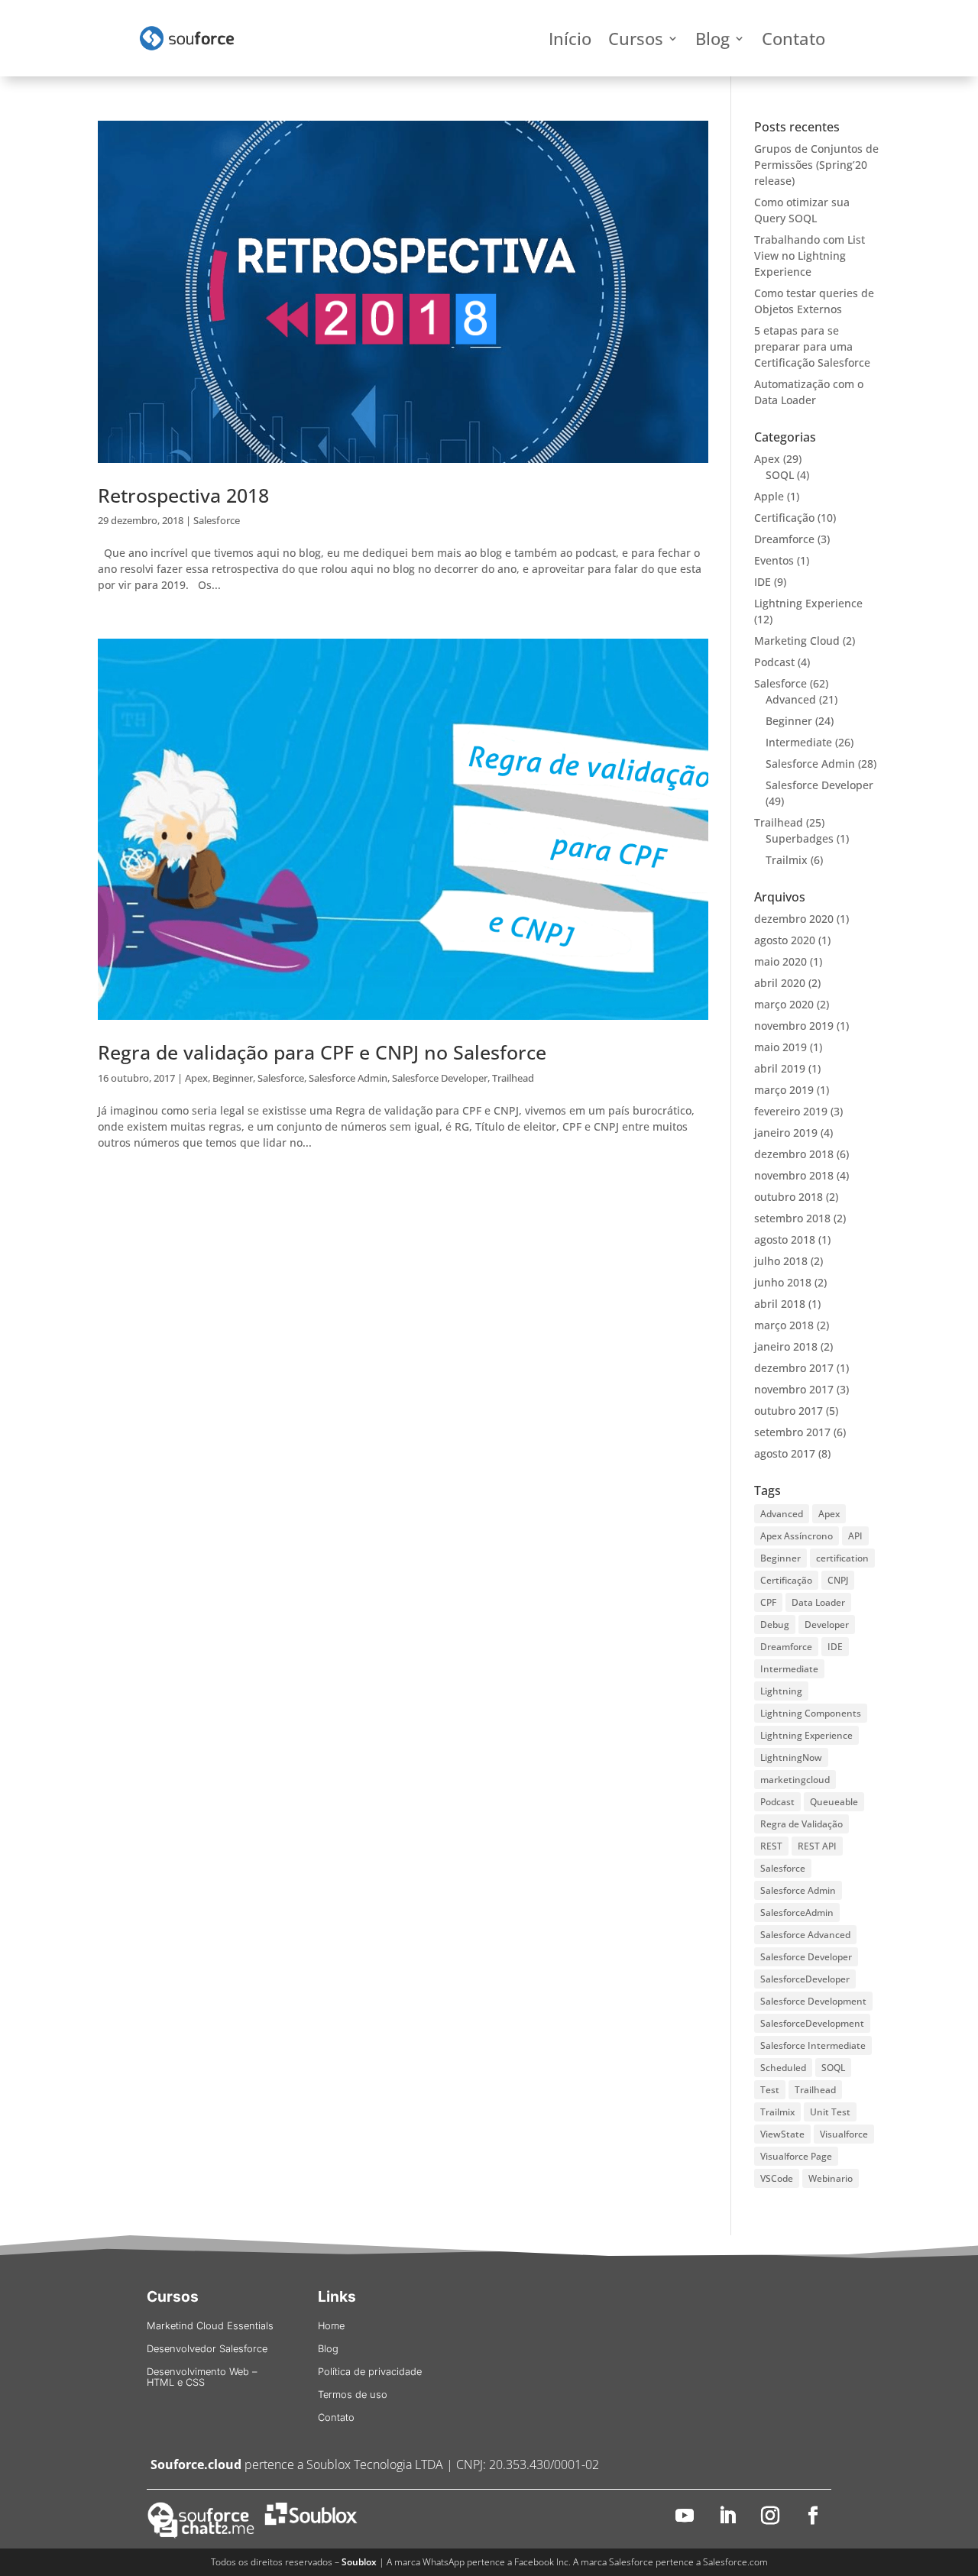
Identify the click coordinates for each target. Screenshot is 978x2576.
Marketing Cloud (797, 641)
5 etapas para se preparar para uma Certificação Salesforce (812, 346)
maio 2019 (780, 1047)
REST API (817, 1846)
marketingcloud (795, 1780)
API (855, 1536)
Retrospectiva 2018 (183, 495)
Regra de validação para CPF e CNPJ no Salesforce (322, 1052)
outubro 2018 (789, 1197)
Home (331, 2326)
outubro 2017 (789, 1411)
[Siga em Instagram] (770, 2516)
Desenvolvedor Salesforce (207, 2349)
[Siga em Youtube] (685, 2516)
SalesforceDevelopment (812, 2023)
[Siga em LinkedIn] (727, 2516)
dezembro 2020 (794, 919)
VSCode (777, 2178)
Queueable (834, 1802)
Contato (793, 41)
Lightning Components (811, 1713)
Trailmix (787, 860)
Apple (769, 496)
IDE (763, 582)
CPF (768, 1602)
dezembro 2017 (794, 1368)
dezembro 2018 (794, 1154)
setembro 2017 (792, 1432)
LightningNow (791, 1757)
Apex (196, 1078)
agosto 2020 (785, 940)
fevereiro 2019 (791, 1111)
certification (842, 1558)
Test (770, 2090)
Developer (827, 1625)
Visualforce (844, 2134)
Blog (712, 41)
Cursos (636, 41)
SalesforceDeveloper (805, 1979)
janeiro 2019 (786, 1133)
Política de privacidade (370, 2372)
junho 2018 (783, 1282)
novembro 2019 (794, 1026)
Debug (775, 1625)
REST (771, 1846)
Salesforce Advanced (805, 1935)
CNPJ (838, 1580)
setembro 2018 (792, 1218)
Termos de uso (353, 2395)
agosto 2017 (785, 1453)
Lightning (781, 1691)
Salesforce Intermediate (813, 2045)
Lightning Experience (808, 603)
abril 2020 (780, 983)
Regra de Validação (802, 1824)
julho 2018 (781, 1261)
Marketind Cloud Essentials (210, 2326)
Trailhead (513, 1078)
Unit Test (830, 2112)
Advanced (791, 699)
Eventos (774, 560)
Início (570, 41)
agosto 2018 (785, 1239)
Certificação (784, 518)
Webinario (831, 2178)
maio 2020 (780, 961)
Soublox (359, 2562)
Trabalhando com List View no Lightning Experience (810, 256)
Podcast (774, 662)
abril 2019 (780, 1068)
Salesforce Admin (348, 1078)
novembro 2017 (794, 1389)
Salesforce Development (813, 2001)
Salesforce (217, 520)
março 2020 (784, 1004)
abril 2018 (780, 1304)
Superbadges (800, 838)
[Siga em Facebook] (813, 2516)
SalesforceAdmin (797, 1913)
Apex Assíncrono (797, 1536)
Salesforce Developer (440, 1078)
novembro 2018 (794, 1175)
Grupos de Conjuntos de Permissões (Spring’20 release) (816, 165)
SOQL (780, 475)
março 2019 (784, 1090)
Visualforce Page (796, 2156)
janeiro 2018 (786, 1346)
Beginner (233, 1078)
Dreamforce (784, 539)
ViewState (782, 2134)
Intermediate (799, 742)
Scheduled (783, 2068)
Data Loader (818, 1602)
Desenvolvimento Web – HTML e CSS (202, 2377)
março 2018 (784, 1325)
